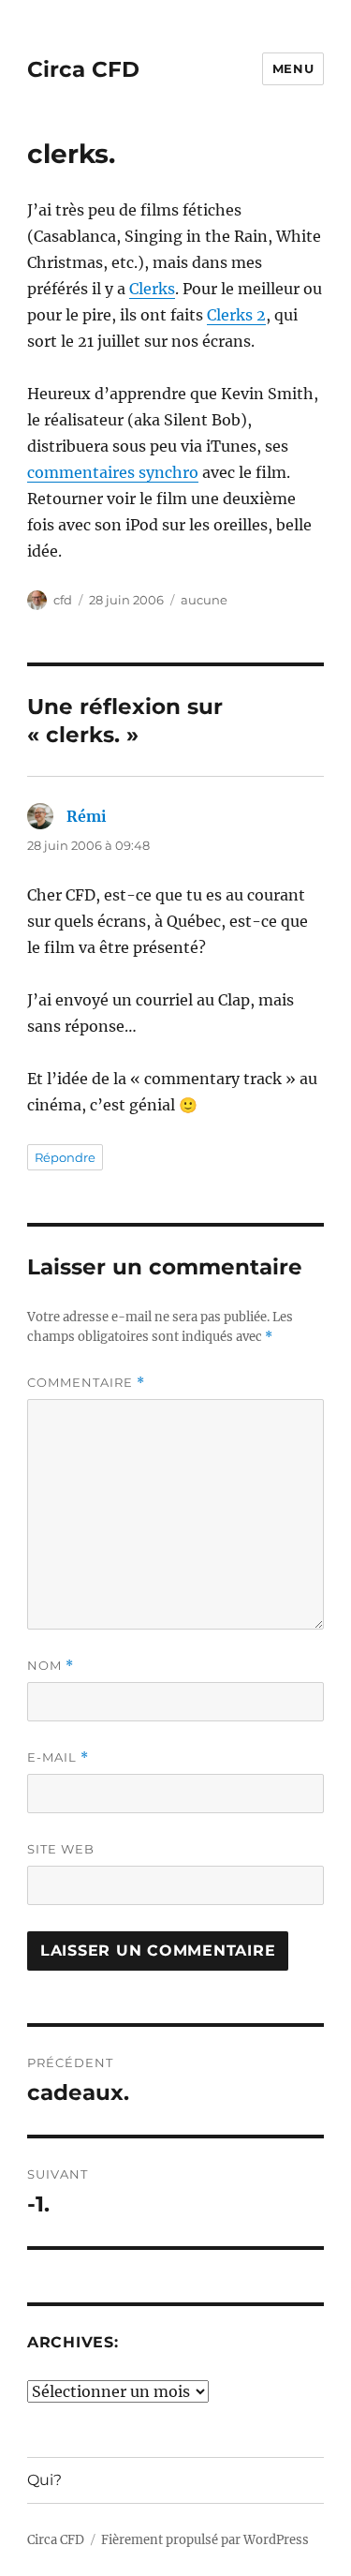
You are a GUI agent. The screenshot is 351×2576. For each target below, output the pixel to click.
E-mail (58, 1757)
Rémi (87, 816)
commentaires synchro (113, 472)
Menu (293, 68)
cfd (63, 600)
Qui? (44, 2480)
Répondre (65, 1157)
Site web (61, 1849)
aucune (204, 600)
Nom (51, 1666)
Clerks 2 (236, 315)
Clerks (152, 289)
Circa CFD (83, 69)
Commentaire (86, 1383)
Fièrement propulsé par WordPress (205, 2540)
